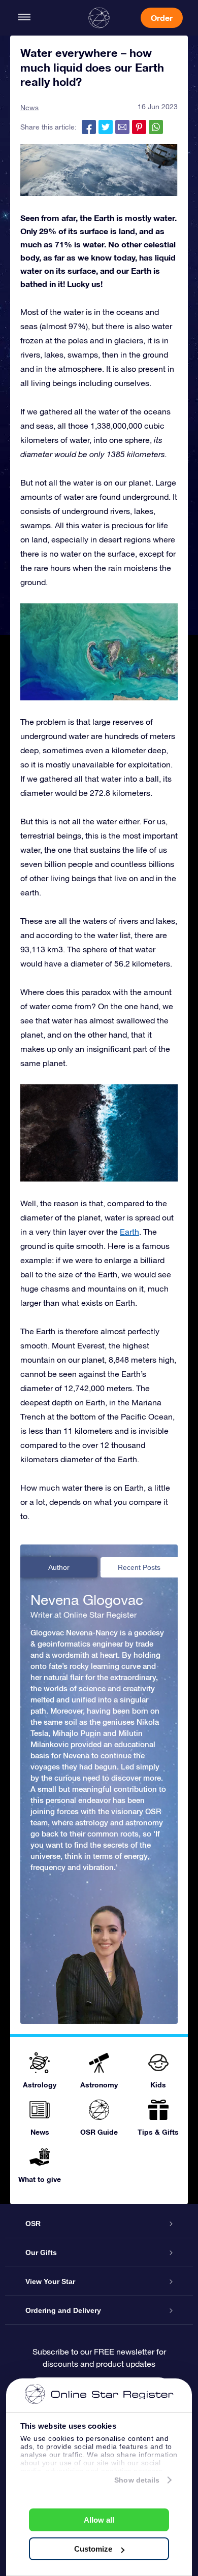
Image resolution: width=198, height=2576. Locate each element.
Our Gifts (41, 2252)
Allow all (99, 2520)
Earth (129, 1232)
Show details (137, 2480)
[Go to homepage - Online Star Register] (99, 18)
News (29, 108)
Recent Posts (139, 1567)
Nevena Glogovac (87, 1600)
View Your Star (50, 2281)
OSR (33, 2224)
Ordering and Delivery (63, 2310)
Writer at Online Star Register (84, 1615)
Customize (93, 2549)
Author (59, 1567)
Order (162, 18)
